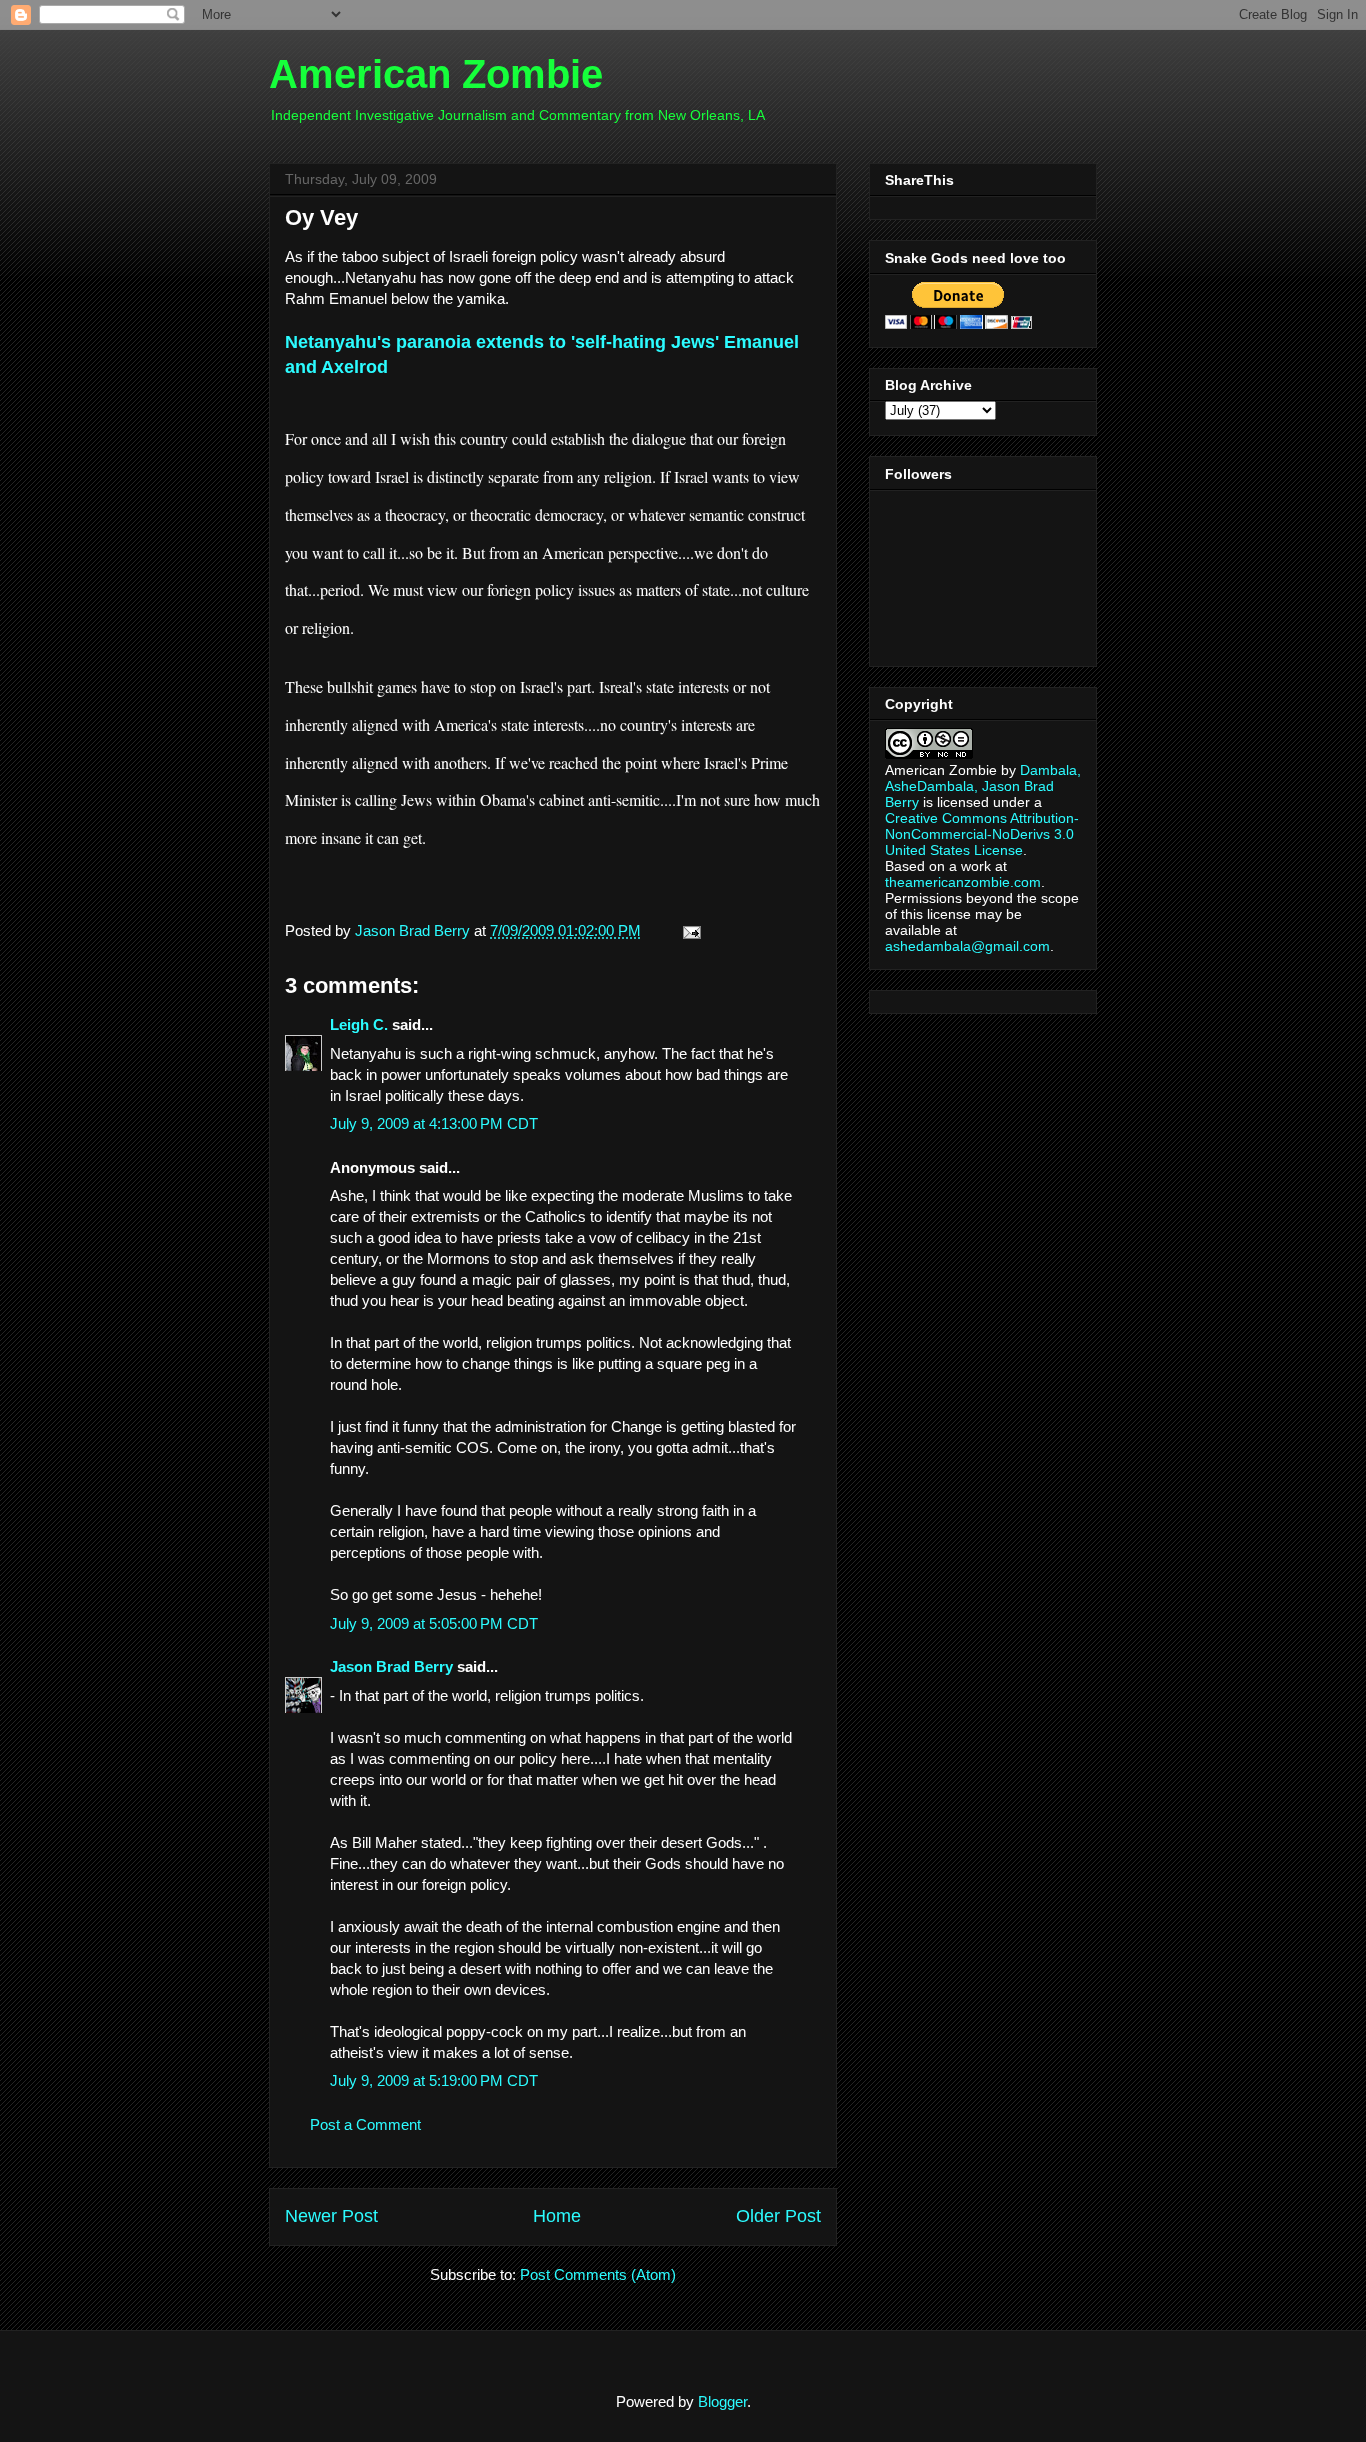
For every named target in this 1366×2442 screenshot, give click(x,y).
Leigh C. (359, 1024)
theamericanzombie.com (963, 882)
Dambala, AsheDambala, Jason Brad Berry (983, 786)
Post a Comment (365, 2124)
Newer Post (331, 2216)
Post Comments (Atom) (598, 2274)
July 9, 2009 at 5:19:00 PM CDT (434, 2080)
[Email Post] (688, 930)
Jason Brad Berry (391, 1666)
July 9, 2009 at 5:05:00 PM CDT (434, 1623)
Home (557, 2216)
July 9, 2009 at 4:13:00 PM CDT (434, 1123)
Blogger (722, 2401)
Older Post (778, 2216)
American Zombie (436, 74)
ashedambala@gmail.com (967, 946)
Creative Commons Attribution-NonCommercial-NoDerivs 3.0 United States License (982, 834)
